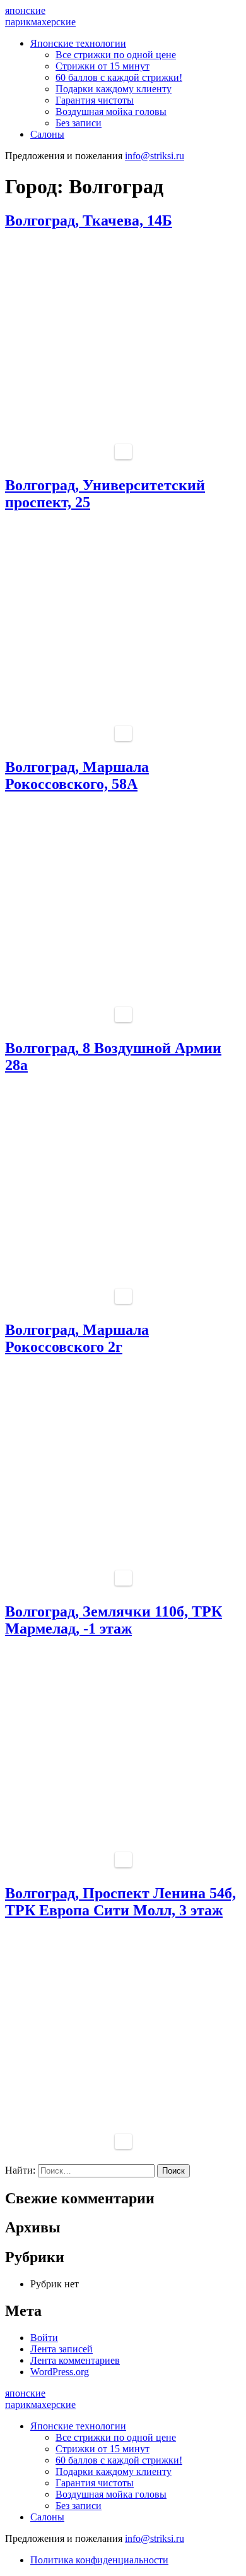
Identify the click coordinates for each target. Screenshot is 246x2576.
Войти (44, 2338)
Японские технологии (78, 43)
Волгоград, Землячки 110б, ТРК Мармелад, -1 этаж (114, 1620)
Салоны (47, 134)
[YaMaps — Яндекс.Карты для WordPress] (123, 452)
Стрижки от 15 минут (102, 66)
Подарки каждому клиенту (114, 89)
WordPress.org (60, 2372)
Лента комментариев (75, 2360)
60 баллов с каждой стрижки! (119, 77)
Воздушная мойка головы (111, 111)
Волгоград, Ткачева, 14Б (89, 220)
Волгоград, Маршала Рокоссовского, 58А (77, 775)
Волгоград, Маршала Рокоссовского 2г (77, 1338)
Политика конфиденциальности (99, 2560)
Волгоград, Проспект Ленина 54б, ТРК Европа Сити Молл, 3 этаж (120, 1902)
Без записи (79, 123)
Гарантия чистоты (95, 100)
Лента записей (61, 2349)
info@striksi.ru (155, 156)
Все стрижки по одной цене (116, 55)
